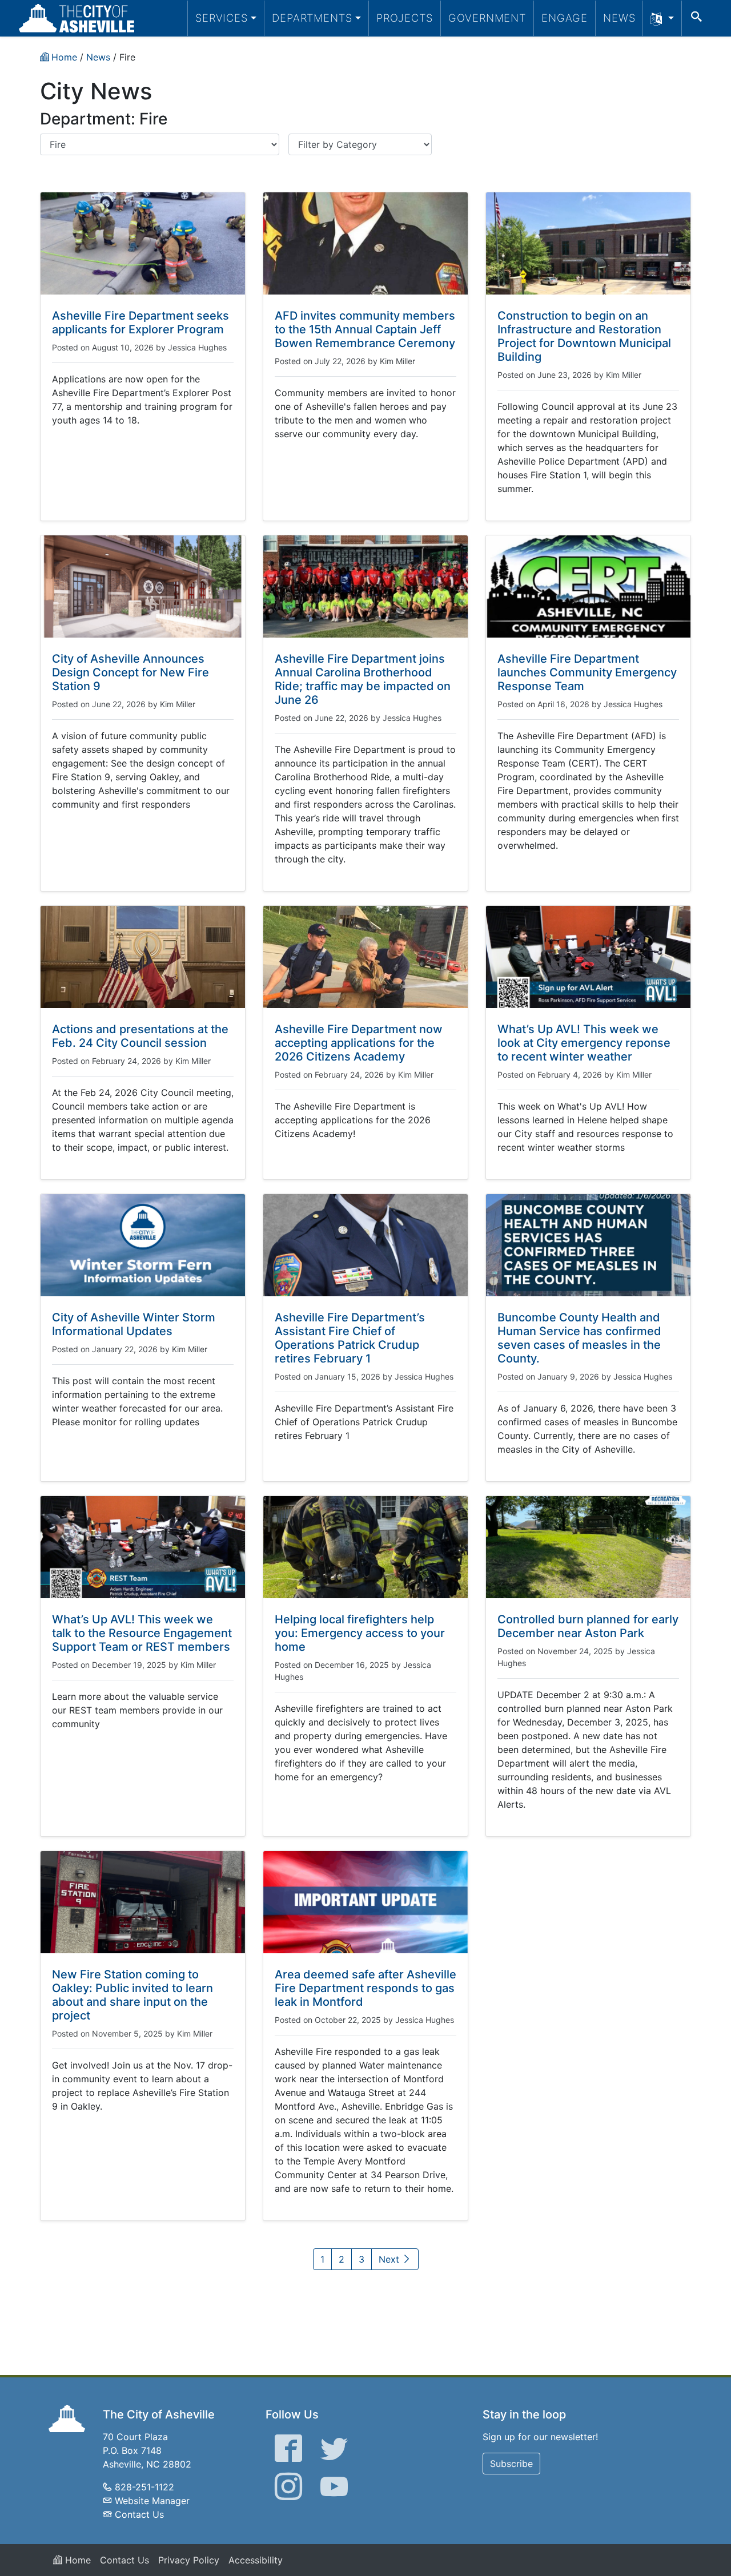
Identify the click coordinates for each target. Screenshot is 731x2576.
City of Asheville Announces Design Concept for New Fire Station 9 (130, 672)
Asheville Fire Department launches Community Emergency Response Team (587, 672)
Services (222, 18)
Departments (312, 18)
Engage (565, 18)
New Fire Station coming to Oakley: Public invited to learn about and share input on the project (132, 1995)
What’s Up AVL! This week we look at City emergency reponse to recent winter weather (584, 1043)
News (619, 18)
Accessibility (256, 2560)
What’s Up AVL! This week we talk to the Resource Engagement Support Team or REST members (142, 1633)
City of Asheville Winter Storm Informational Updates (134, 1324)
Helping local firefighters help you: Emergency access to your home (360, 1633)
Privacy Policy (189, 2560)
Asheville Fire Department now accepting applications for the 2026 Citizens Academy (359, 1043)
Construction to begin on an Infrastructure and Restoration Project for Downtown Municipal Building (584, 336)
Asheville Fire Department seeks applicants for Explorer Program (140, 322)
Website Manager (152, 2501)
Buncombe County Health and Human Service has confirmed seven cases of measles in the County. (579, 1338)
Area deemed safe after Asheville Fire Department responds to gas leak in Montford (365, 1988)
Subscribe (511, 2464)
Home (77, 2560)
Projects (405, 18)
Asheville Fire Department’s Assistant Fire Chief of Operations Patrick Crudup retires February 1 (350, 1338)
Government (487, 18)
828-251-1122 (144, 2487)
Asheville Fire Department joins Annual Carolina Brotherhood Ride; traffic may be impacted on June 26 (363, 679)
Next (390, 2259)
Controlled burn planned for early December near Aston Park (588, 1626)
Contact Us (139, 2514)
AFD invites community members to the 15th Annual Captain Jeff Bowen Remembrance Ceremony (365, 329)
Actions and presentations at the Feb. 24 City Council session (140, 1036)
